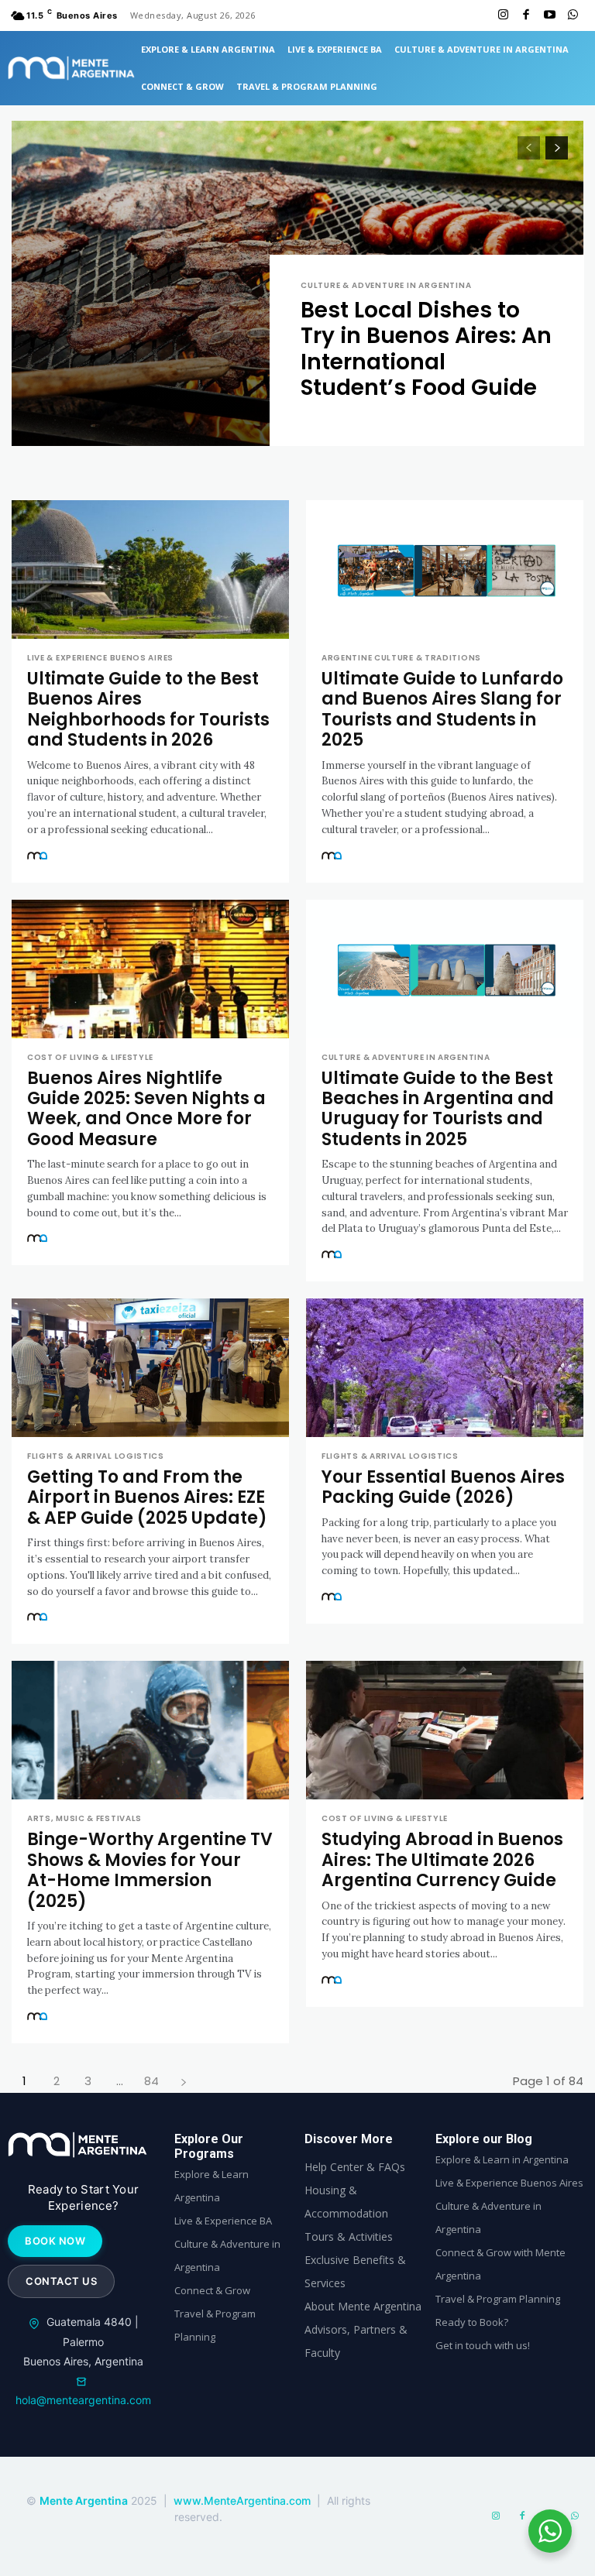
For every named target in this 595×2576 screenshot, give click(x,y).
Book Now (55, 2241)
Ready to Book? (472, 2322)
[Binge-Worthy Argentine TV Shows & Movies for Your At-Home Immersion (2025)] (150, 1730)
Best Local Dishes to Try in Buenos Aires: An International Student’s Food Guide (426, 349)
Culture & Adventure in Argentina (386, 286)
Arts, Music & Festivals (84, 1819)
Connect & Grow (212, 2290)
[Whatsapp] (573, 15)
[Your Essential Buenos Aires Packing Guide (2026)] (445, 1368)
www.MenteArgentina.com (244, 2501)
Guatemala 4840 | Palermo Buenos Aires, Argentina (83, 2341)
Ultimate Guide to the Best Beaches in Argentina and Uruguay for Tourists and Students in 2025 (438, 1109)
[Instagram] (503, 15)
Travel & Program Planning (498, 2299)
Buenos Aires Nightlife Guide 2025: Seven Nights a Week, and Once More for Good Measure (146, 1109)
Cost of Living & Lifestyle (90, 1058)
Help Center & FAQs (355, 2167)
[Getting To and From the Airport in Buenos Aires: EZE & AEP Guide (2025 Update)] (150, 1368)
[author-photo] (40, 857)
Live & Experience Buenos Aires (100, 658)
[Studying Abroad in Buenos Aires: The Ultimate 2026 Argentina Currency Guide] (445, 1730)
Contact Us (61, 2281)
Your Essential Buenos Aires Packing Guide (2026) (443, 1487)
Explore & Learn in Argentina (502, 2159)
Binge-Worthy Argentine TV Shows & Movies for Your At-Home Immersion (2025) (150, 1870)
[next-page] (557, 148)
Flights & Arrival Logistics (96, 1456)
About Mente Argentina (363, 2306)
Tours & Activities (349, 2236)
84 (151, 2081)
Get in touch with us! (483, 2345)
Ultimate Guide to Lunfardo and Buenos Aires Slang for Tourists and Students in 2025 (442, 709)
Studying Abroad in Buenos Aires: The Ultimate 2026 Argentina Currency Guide (442, 1860)
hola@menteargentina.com (83, 2400)
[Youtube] (549, 15)
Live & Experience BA (223, 2221)
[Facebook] (526, 15)
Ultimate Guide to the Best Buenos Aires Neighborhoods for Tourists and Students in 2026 (148, 709)
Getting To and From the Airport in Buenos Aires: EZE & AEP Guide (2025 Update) (147, 1497)
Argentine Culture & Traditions (401, 658)
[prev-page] (529, 148)
